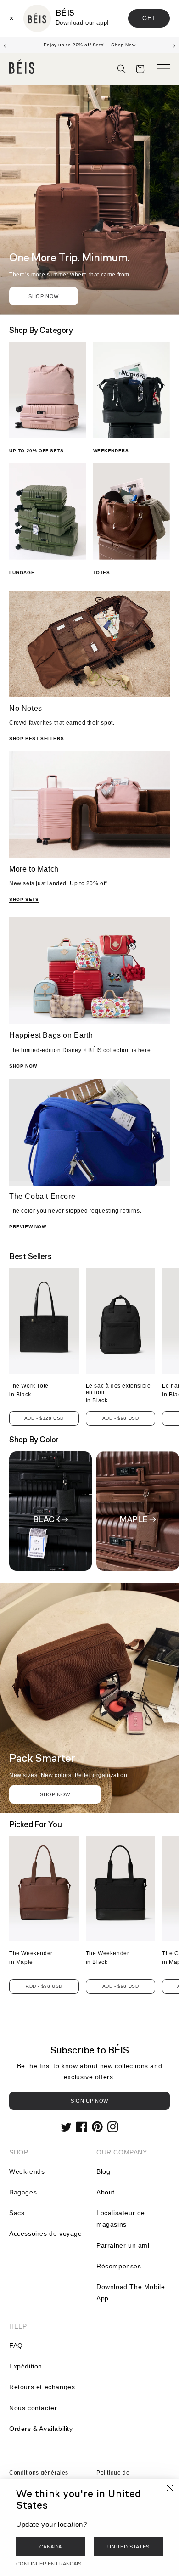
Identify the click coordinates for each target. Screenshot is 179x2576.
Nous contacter (33, 2408)
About (106, 2192)
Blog (103, 2171)
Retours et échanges (42, 2387)
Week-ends (27, 2171)
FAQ (16, 2345)
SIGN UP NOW (89, 2101)
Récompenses (119, 2266)
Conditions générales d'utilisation (39, 2478)
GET (149, 18)
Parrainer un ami (123, 2245)
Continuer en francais (49, 2564)
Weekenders (111, 451)
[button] (122, 69)
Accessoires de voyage (46, 2233)
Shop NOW (55, 1794)
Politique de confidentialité (116, 2478)
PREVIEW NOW (28, 1227)
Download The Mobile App (131, 2292)
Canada (51, 2547)
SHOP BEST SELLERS (36, 739)
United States (129, 2547)
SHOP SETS (24, 899)
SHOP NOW (23, 1066)
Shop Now (44, 296)
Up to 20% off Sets (36, 451)
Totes (102, 572)
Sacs (17, 2213)
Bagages (23, 2192)
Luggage (22, 572)
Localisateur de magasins (121, 2219)
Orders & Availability (41, 2429)
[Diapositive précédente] (5, 45)
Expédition (26, 2366)
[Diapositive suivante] (174, 45)
